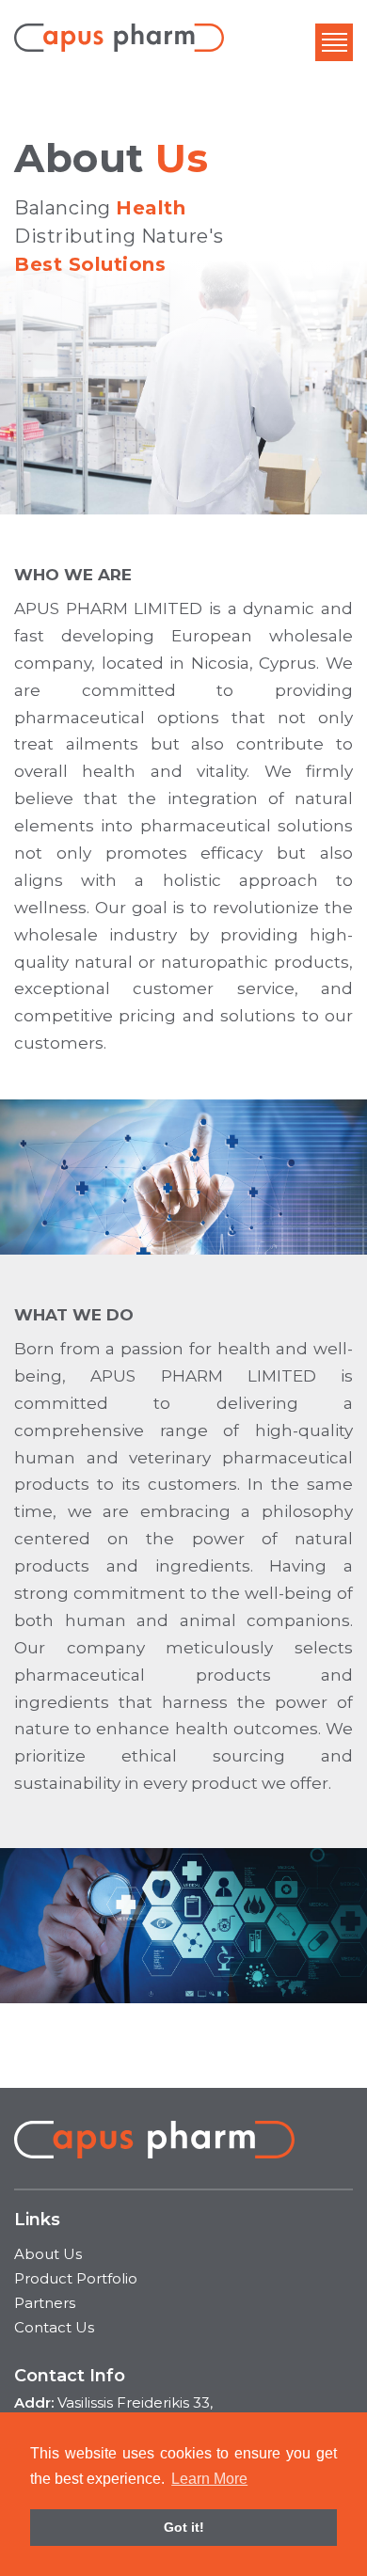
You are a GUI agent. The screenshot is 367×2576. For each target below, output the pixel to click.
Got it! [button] (184, 2527)
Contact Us (54, 2327)
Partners (45, 2303)
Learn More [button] (209, 2479)
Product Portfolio (76, 2278)
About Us (48, 2254)
